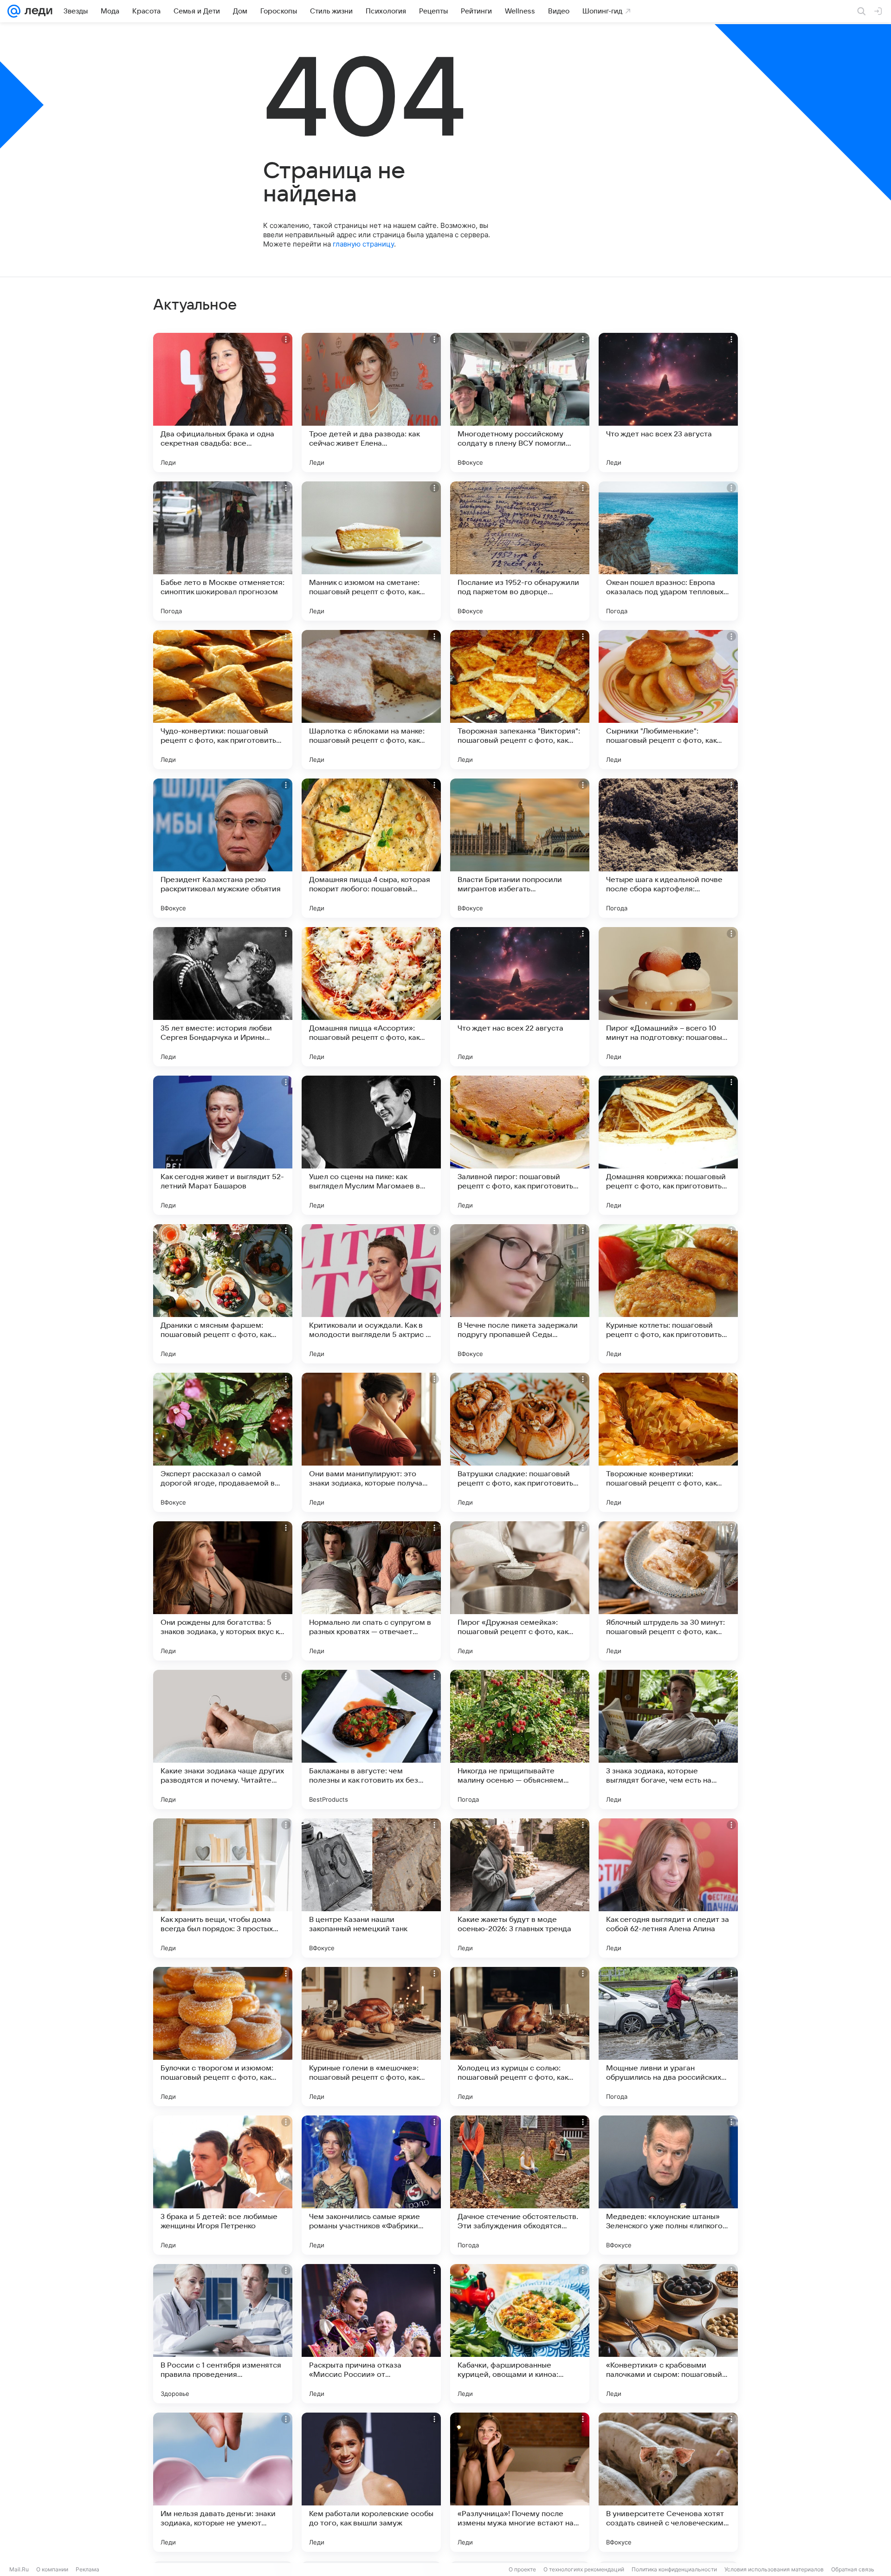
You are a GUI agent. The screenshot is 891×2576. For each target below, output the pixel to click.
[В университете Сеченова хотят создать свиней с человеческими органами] (668, 2482)
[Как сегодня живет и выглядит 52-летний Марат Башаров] (223, 1145)
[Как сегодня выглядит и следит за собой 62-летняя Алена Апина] (668, 1888)
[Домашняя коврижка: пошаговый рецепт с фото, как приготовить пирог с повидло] (668, 1145)
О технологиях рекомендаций (584, 2569)
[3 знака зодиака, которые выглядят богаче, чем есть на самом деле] (668, 1739)
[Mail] (14, 11)
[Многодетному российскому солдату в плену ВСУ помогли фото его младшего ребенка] (520, 402)
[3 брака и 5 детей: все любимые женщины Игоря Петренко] (223, 2185)
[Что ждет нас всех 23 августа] (668, 402)
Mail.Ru (19, 2569)
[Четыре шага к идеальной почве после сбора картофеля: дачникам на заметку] (668, 848)
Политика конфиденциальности (674, 2569)
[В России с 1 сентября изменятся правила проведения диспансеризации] (223, 2334)
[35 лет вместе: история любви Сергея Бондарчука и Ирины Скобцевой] (223, 997)
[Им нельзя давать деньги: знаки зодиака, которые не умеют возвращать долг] (223, 2482)
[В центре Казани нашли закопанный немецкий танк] (371, 1888)
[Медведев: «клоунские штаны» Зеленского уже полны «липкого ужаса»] (668, 2185)
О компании (52, 2569)
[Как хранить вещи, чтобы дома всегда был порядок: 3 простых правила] (223, 1888)
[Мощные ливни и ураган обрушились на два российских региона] (668, 2037)
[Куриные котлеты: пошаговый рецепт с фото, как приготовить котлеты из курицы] (668, 1294)
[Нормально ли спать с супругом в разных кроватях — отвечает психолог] (371, 1591)
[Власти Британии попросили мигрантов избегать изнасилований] (520, 848)
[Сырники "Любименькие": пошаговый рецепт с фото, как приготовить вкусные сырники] (668, 700)
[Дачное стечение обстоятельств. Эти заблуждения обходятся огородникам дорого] (520, 2185)
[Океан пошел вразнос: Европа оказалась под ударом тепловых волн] (668, 551)
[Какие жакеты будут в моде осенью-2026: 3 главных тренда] (520, 1888)
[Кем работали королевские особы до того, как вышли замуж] (371, 2482)
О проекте (522, 2569)
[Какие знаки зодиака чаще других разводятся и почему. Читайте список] (223, 1739)
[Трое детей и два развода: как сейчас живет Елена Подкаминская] (371, 402)
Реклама (87, 2569)
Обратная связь (853, 2569)
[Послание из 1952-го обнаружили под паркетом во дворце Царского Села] (520, 551)
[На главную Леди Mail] (36, 11)
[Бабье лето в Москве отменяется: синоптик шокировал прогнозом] (223, 551)
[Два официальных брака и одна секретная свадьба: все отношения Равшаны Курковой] (223, 402)
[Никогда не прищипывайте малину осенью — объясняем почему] (520, 1739)
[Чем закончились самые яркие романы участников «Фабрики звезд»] (371, 2185)
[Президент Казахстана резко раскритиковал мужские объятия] (223, 848)
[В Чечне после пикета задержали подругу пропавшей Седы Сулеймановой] (520, 1294)
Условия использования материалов (774, 2569)
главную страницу (363, 244)
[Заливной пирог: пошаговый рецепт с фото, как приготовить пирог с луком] (520, 1145)
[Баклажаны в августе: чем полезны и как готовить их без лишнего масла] (371, 1739)
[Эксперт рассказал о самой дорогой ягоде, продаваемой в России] (223, 1442)
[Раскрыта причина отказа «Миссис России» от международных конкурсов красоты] (371, 2334)
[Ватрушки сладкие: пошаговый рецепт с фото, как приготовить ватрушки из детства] (520, 1442)
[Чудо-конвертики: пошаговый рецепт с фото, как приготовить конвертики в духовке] (223, 700)
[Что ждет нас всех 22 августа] (520, 997)
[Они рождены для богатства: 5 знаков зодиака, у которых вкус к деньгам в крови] (223, 1591)
